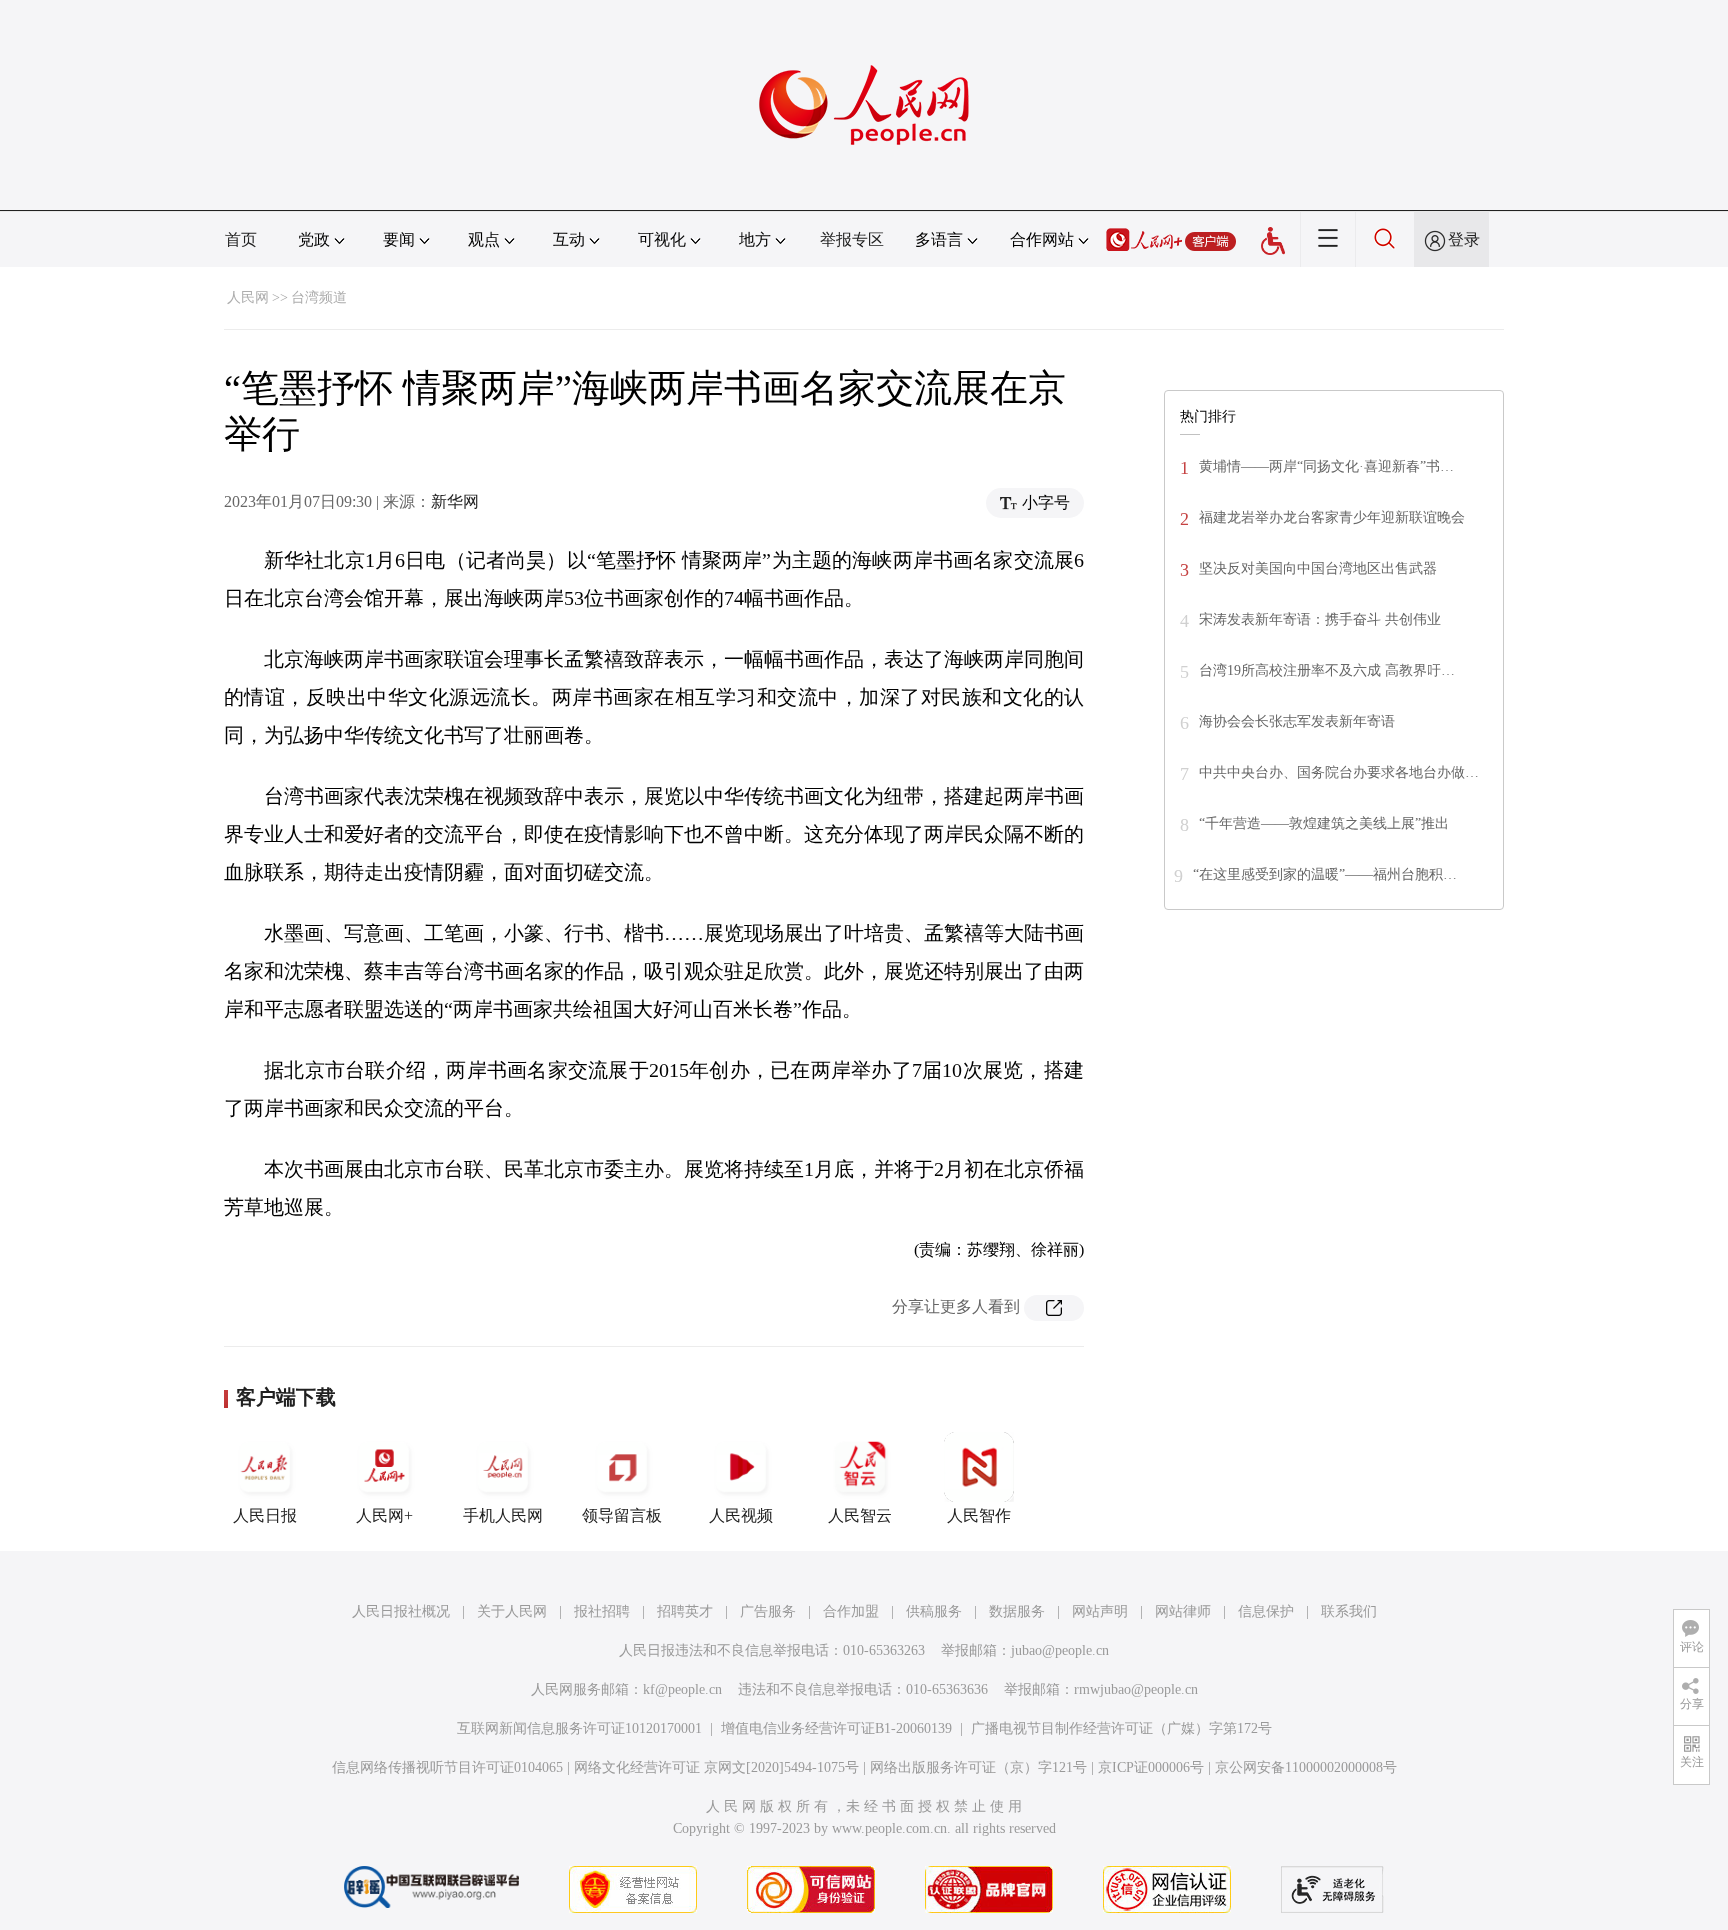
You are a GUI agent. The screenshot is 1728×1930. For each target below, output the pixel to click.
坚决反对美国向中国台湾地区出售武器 (1318, 568)
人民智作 (979, 1515)
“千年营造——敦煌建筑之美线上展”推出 (1324, 823)
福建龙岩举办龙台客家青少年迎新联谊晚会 (1332, 517)
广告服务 (768, 1611)
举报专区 (852, 239)
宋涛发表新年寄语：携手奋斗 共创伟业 (1320, 619)
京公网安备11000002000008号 (1306, 1767)
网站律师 (1183, 1611)
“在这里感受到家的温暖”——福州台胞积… (1325, 874)
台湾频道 (319, 297)
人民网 (248, 297)
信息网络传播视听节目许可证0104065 (447, 1767)
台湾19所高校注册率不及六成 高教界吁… (1327, 670)
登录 (1464, 239)
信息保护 (1266, 1611)
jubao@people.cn (1060, 1650)
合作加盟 (851, 1611)
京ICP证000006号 (1151, 1767)
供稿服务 (934, 1611)
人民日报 (265, 1515)
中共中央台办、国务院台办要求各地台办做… (1339, 772)
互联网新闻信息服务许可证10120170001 (579, 1728)
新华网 (455, 501)
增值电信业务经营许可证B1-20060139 (836, 1728)
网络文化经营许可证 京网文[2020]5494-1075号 (716, 1767)
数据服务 (1017, 1611)
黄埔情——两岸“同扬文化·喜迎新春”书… (1326, 466)
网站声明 (1100, 1611)
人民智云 (860, 1515)
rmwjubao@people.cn (1136, 1689)
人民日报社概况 (401, 1611)
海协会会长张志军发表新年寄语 (1297, 721)
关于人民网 (512, 1611)
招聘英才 (685, 1611)
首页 (241, 239)
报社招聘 (602, 1611)
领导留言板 (622, 1515)
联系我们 (1349, 1611)
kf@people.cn (682, 1689)
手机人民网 (503, 1515)
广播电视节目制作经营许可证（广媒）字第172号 (1121, 1728)
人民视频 (741, 1515)
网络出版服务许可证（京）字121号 (978, 1767)
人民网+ (384, 1515)
